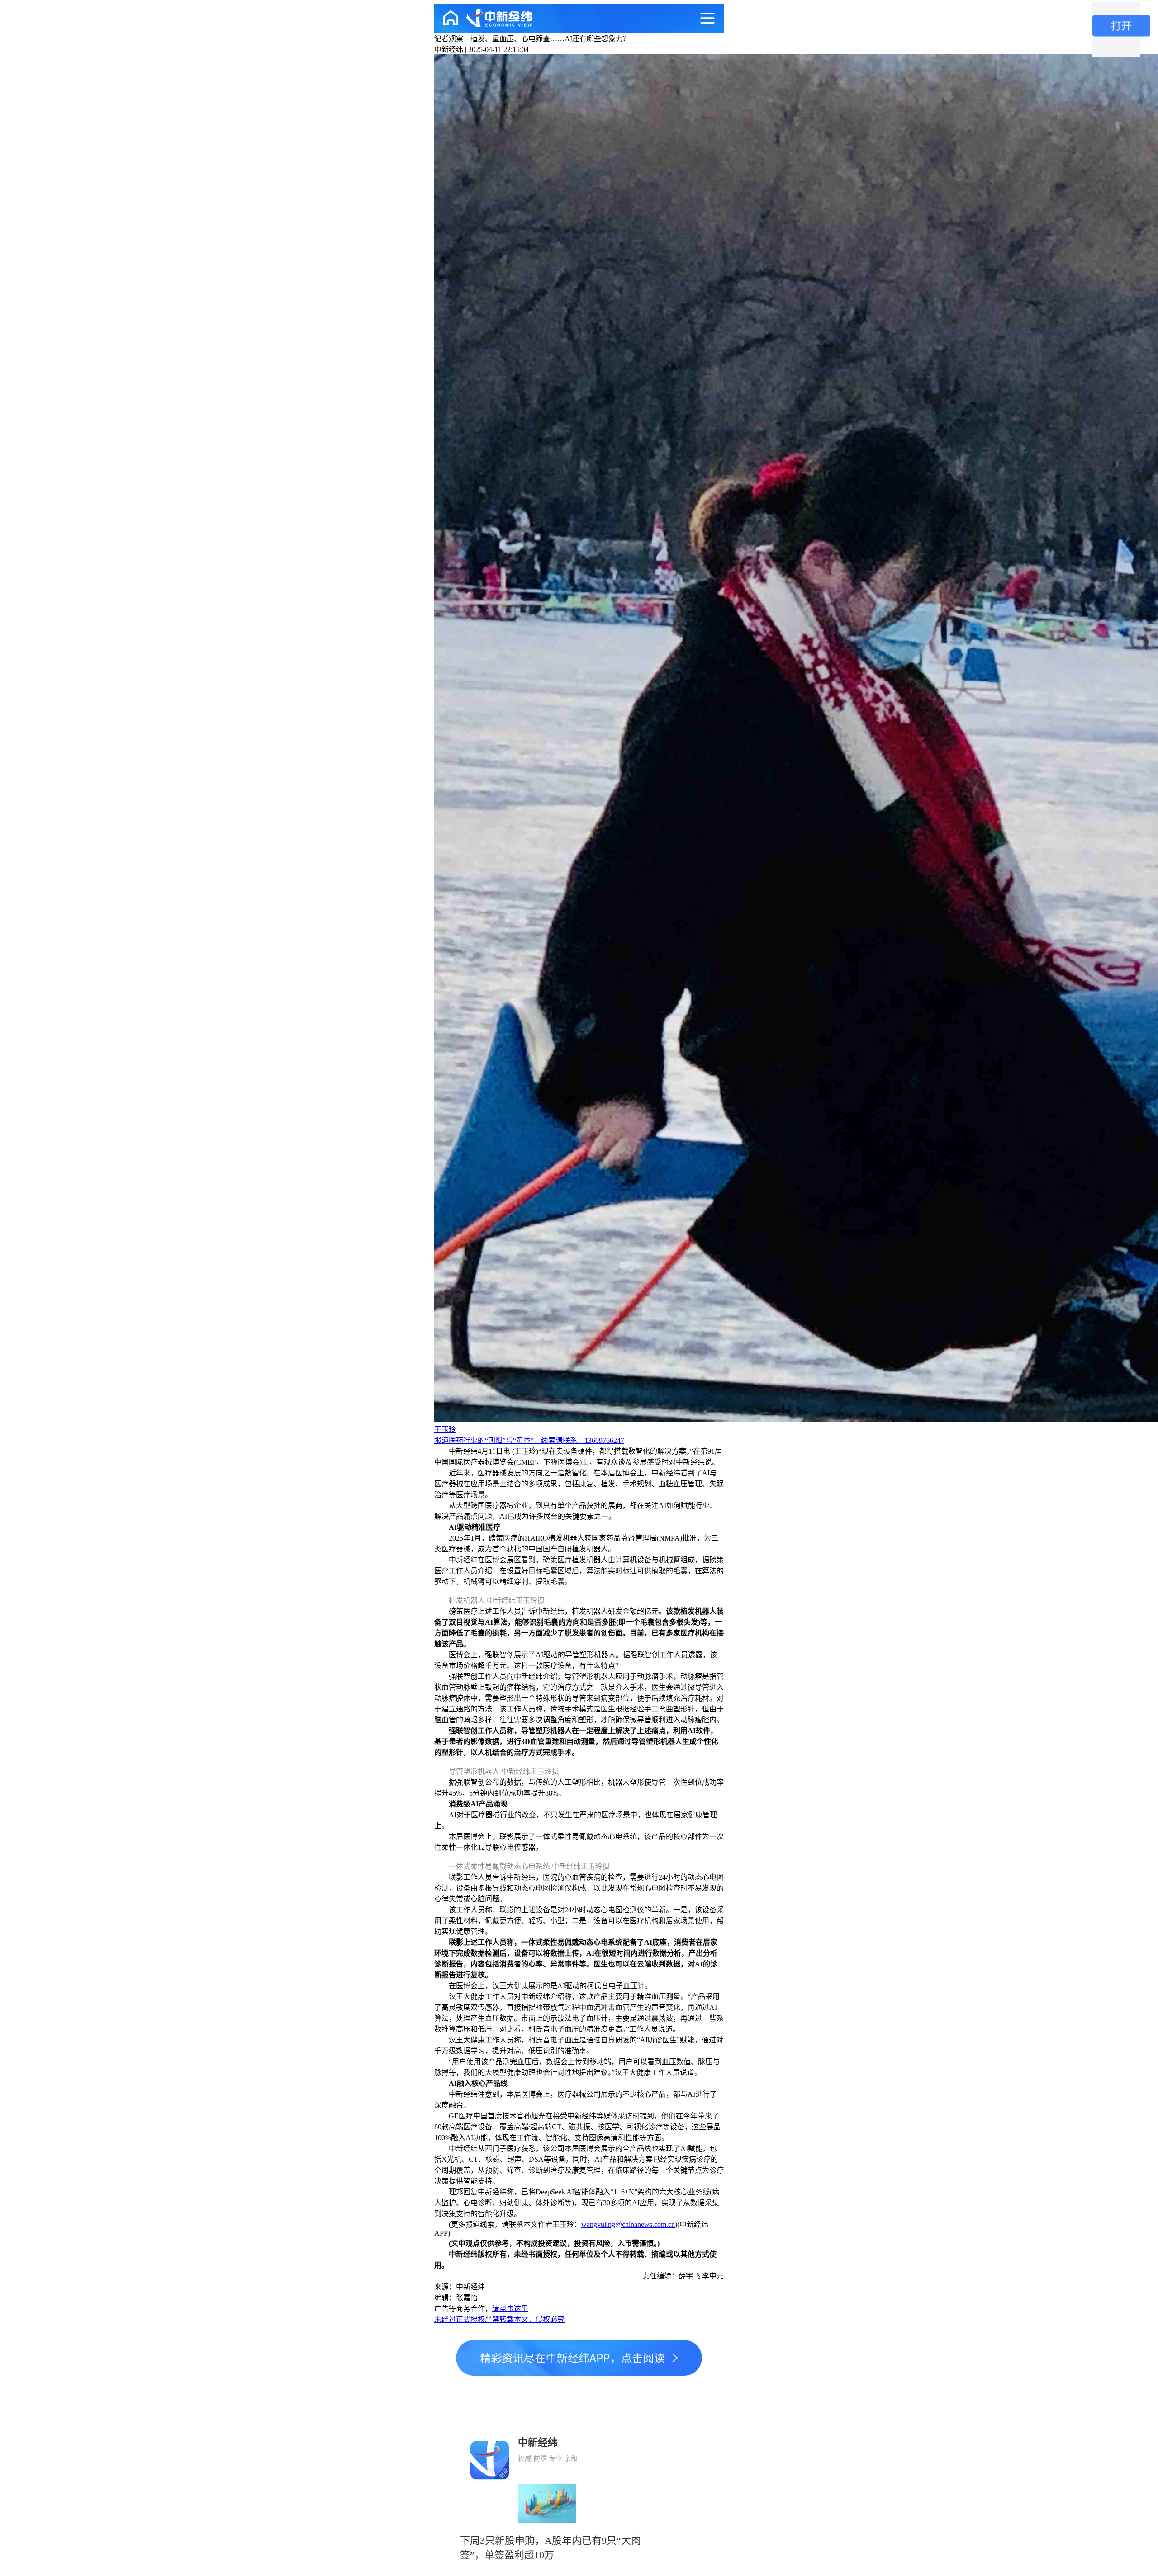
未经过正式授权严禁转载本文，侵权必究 (499, 2319)
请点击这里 (510, 2309)
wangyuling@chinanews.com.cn (628, 2224)
